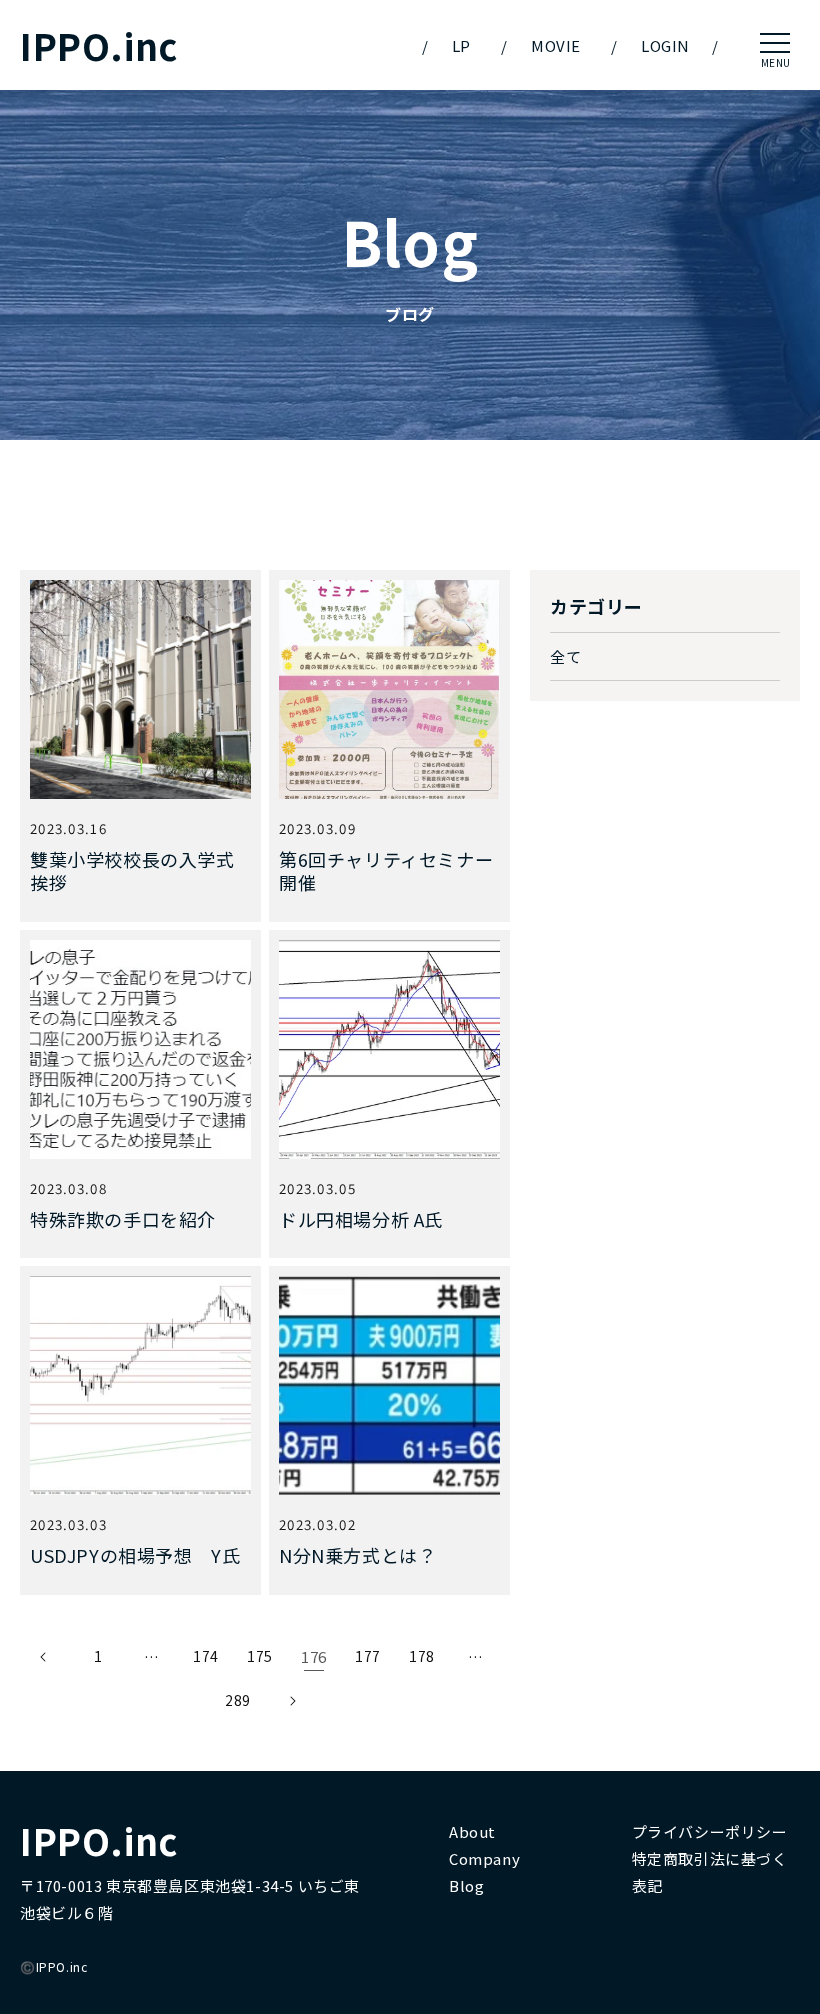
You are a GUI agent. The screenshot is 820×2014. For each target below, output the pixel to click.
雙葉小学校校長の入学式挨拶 (132, 871)
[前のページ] (44, 1657)
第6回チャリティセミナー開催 (386, 871)
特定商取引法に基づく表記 (710, 1872)
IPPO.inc (99, 45)
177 (368, 1656)
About (472, 1831)
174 (206, 1656)
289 (238, 1700)
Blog (466, 1885)
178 (422, 1656)
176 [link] (314, 1656)
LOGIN (665, 45)
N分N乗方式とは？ (357, 1555)
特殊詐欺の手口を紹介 (123, 1219)
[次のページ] (292, 1701)
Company (484, 1858)
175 (260, 1656)
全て (565, 656)
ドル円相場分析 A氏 (361, 1219)
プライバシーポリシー (710, 1831)
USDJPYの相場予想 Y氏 (135, 1555)
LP (461, 45)
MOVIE (556, 45)
